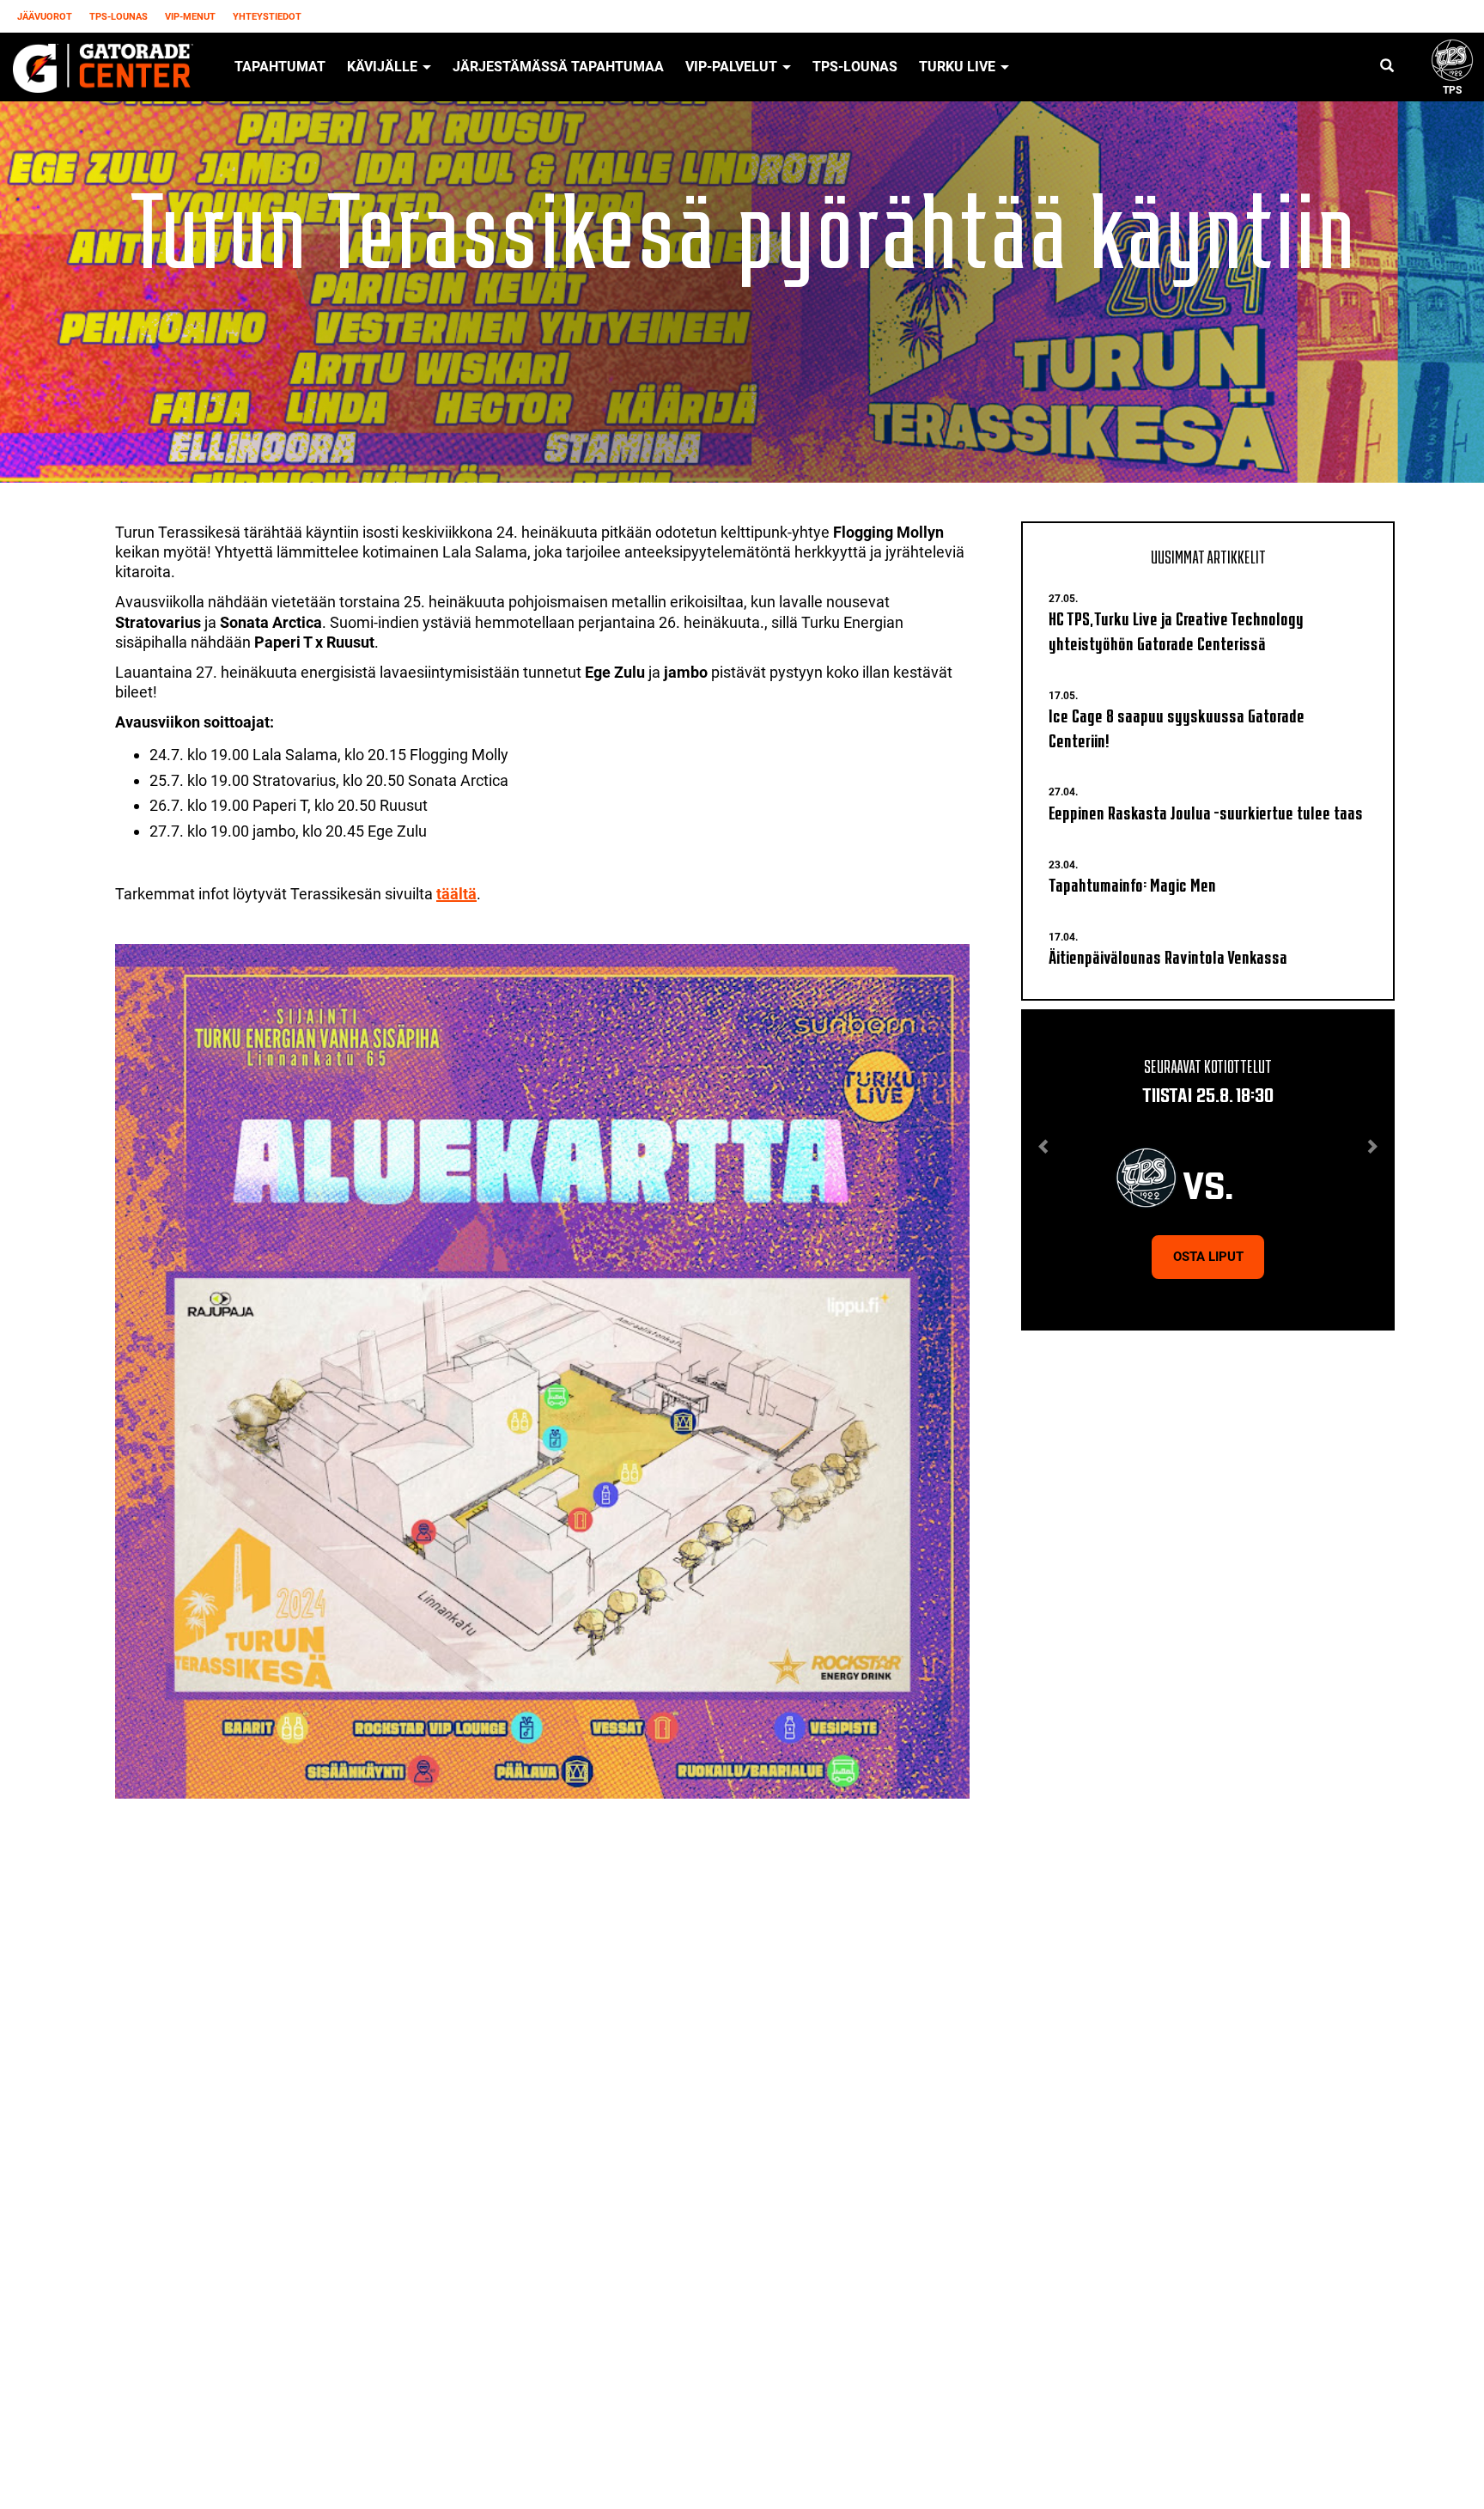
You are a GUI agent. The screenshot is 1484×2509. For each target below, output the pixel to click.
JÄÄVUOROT (45, 17)
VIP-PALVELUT (733, 67)
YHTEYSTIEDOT (267, 17)
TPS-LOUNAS (119, 17)
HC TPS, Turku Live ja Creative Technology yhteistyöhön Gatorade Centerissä (1176, 630)
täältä (456, 894)
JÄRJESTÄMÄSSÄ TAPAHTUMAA (558, 67)
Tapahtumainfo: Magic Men (1132, 883)
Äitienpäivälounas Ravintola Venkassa (1168, 956)
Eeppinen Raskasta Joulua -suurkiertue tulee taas (1206, 811)
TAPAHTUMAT (280, 67)
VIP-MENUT (190, 17)
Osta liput (1208, 1257)
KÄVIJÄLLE (384, 67)
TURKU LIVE (959, 67)
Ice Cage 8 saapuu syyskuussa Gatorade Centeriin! (1177, 727)
